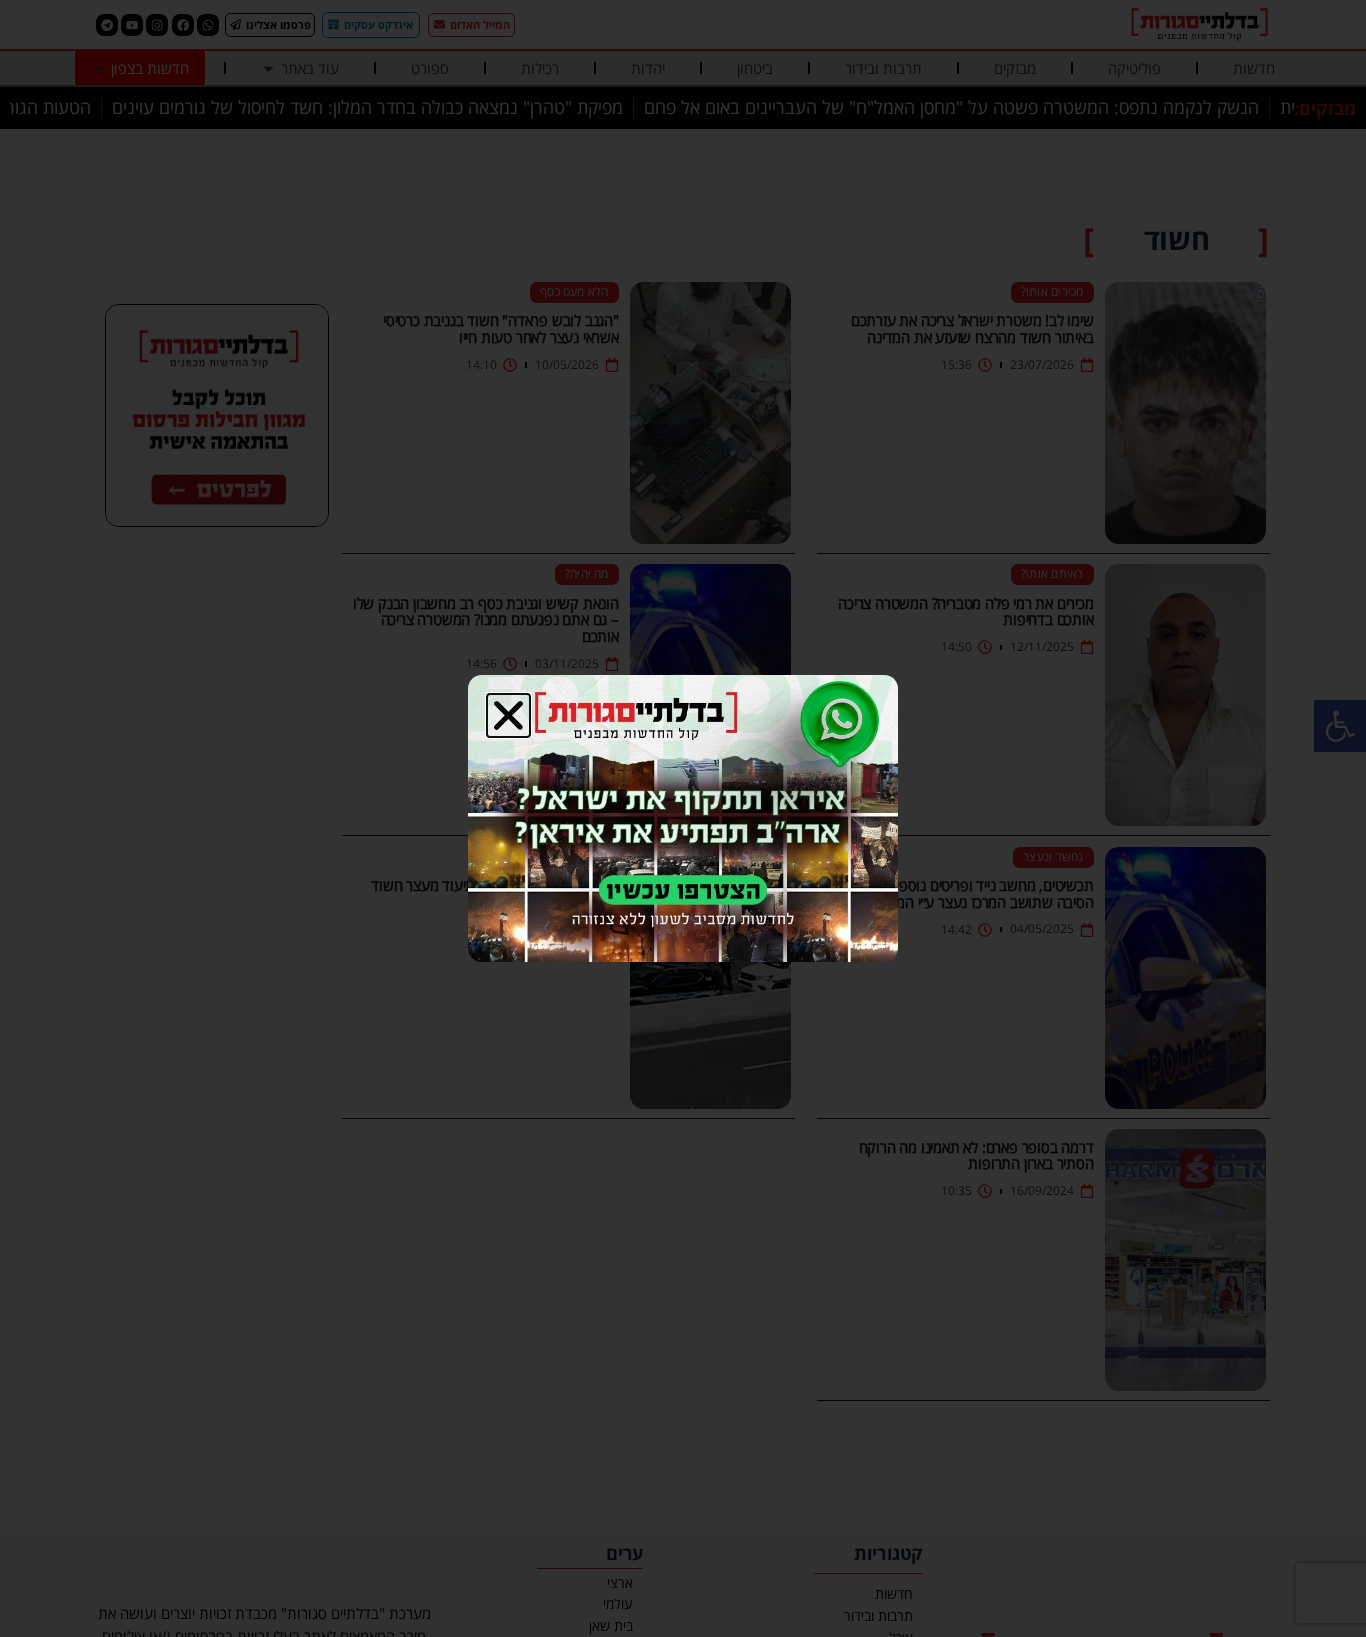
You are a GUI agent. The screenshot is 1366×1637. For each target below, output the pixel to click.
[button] (508, 715)
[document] (683, 818)
